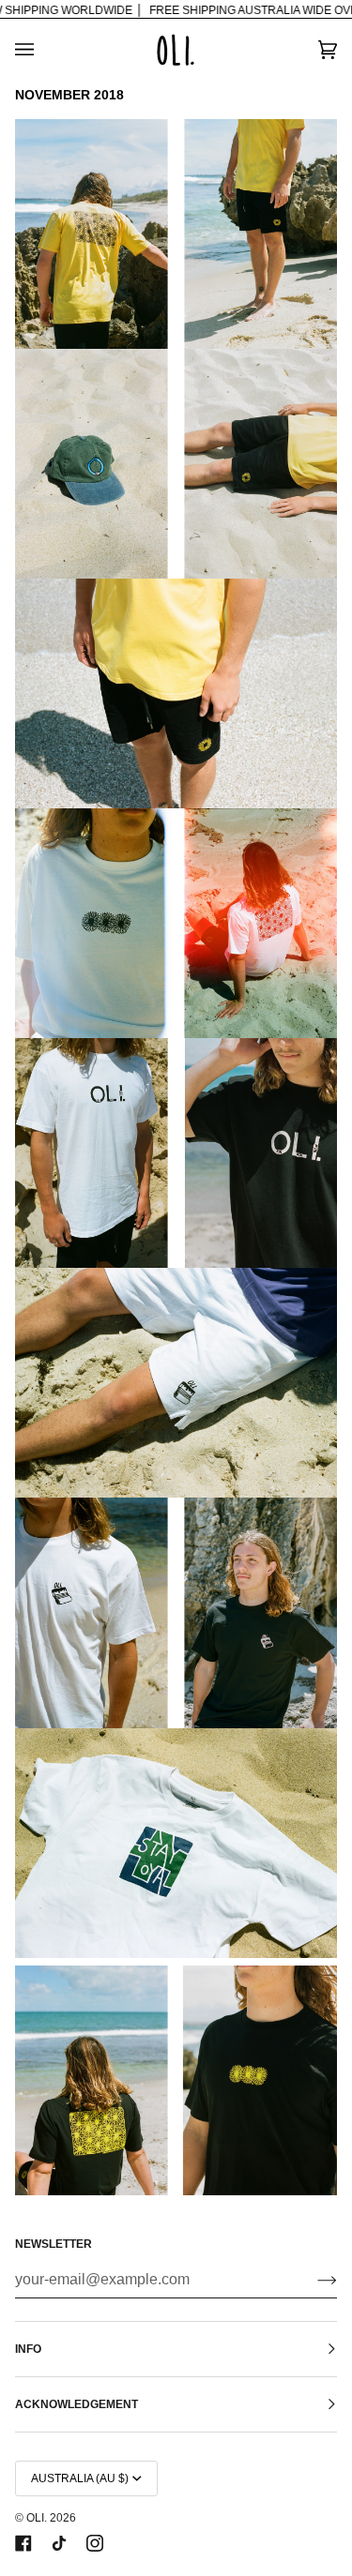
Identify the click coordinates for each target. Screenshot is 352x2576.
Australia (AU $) (80, 2478)
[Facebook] (23, 2543)
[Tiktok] (59, 2543)
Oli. (37, 2518)
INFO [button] (28, 2349)
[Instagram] (95, 2543)
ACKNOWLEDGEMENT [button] (77, 2404)
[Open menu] (43, 50)
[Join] (312, 2280)
